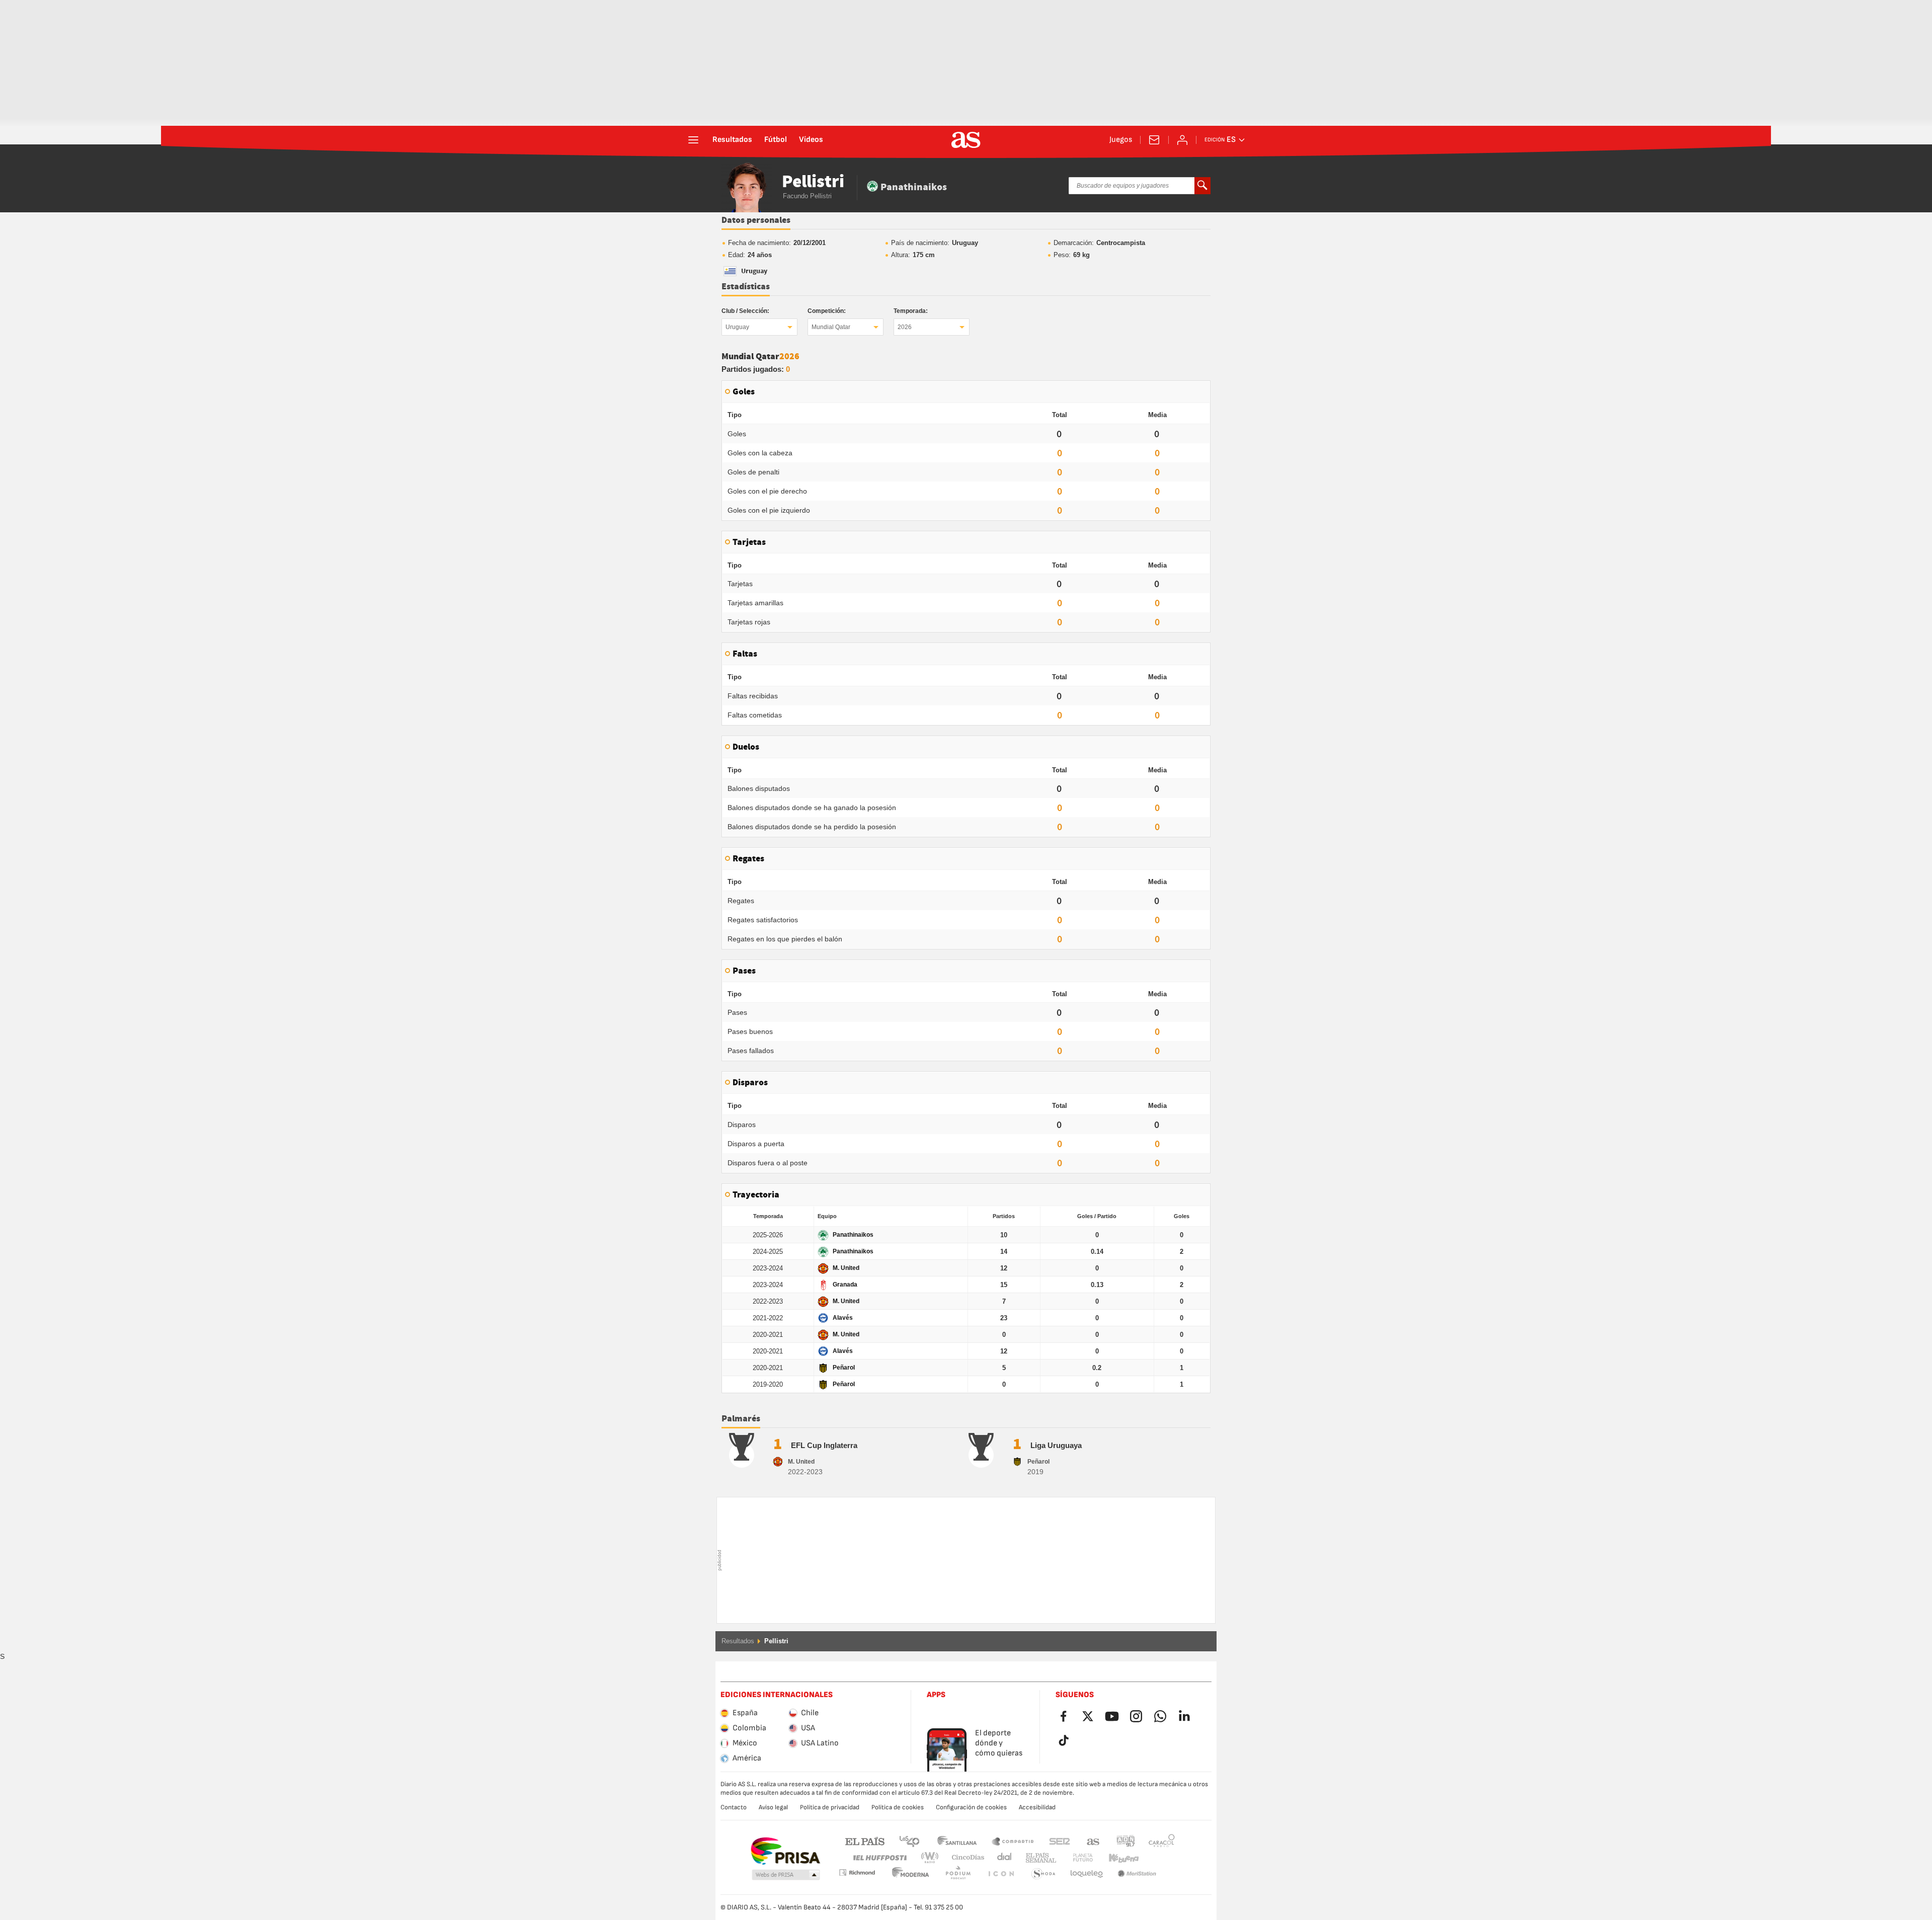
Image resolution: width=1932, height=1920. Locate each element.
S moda (1001, 1874)
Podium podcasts (911, 1874)
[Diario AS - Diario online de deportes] (966, 140)
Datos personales (756, 220)
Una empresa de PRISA (785, 1851)
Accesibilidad (1037, 1807)
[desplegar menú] (693, 140)
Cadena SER (1060, 1841)
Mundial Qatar (831, 327)
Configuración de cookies (971, 1807)
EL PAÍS (865, 1841)
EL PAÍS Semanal (1039, 1858)
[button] (786, 1875)
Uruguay (737, 327)
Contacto (734, 1807)
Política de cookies (898, 1807)
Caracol (1162, 1841)
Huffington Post (879, 1858)
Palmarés (741, 1419)
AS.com (1093, 1841)
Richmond (1158, 1858)
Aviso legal (773, 1807)
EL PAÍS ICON (958, 1874)
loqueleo (1043, 1874)
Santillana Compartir (1013, 1841)
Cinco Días (964, 1858)
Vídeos (811, 140)
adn (1126, 1841)
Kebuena (1117, 1858)
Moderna (857, 1872)
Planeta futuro (1074, 1858)
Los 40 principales (909, 1841)
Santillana (957, 1841)
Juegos (1121, 140)
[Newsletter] (1154, 140)
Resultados (732, 140)
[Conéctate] (1182, 140)
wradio (933, 1858)
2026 (905, 327)
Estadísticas (746, 287)
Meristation (1087, 1874)
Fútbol (776, 140)
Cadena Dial (1002, 1858)
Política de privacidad (830, 1807)
